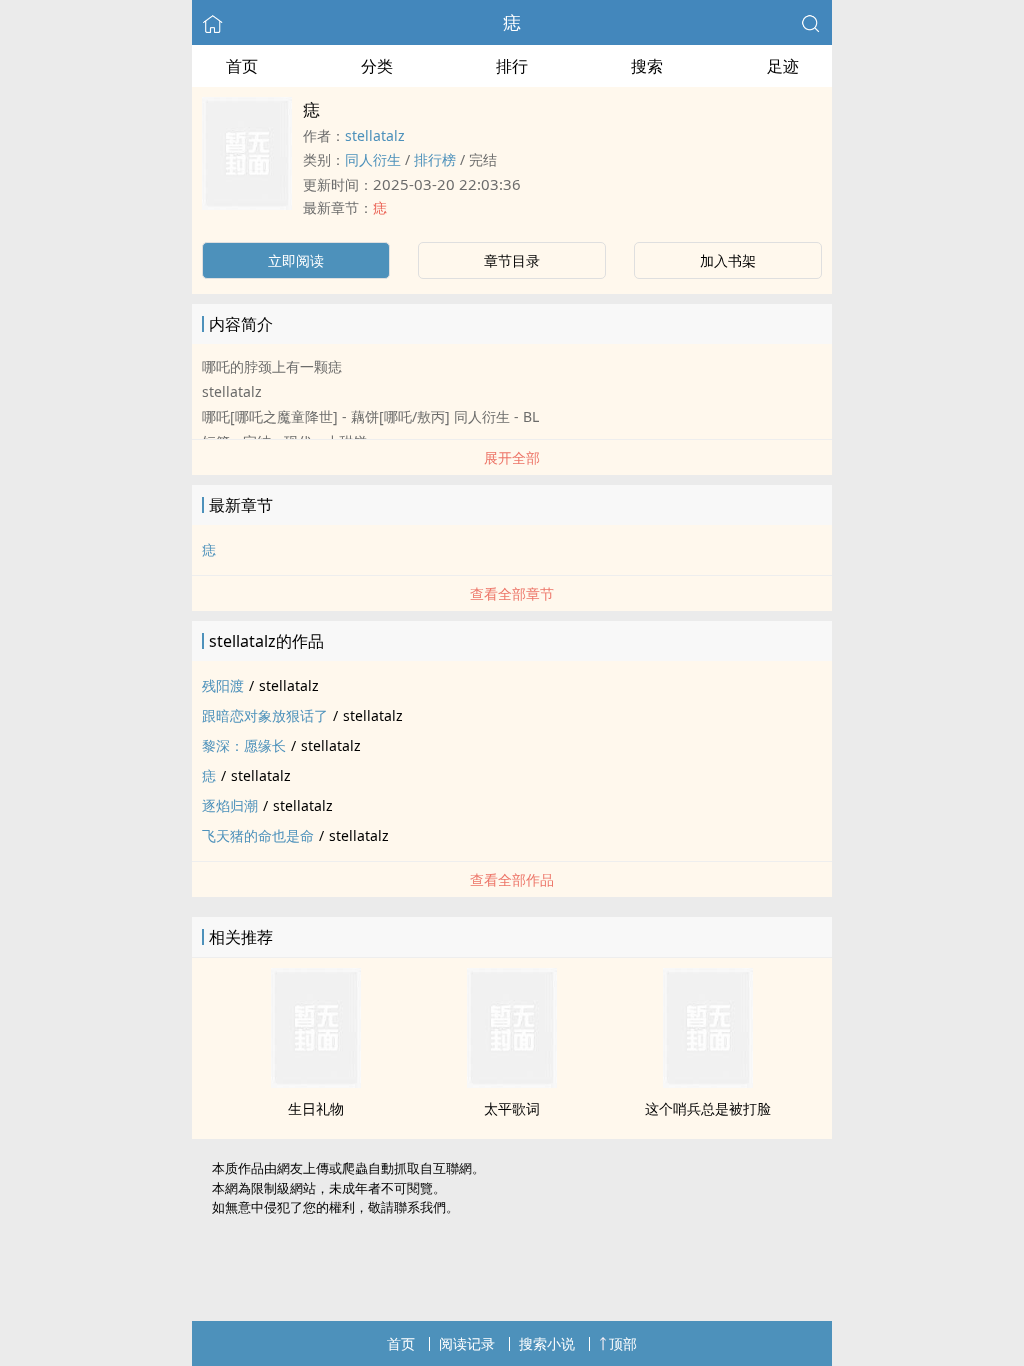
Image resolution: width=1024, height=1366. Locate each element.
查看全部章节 (512, 593)
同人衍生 (373, 159)
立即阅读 (296, 260)
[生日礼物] (316, 1082)
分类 (377, 66)
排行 (512, 66)
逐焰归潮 (230, 805)
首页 (242, 66)
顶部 (623, 1343)
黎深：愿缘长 (244, 745)
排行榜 (435, 159)
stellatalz (375, 135)
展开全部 (512, 457)
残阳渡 (223, 685)
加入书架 (728, 260)
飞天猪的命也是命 (258, 835)
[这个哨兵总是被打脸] (708, 1082)
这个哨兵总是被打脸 (708, 1108)
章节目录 (512, 260)
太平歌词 (512, 1108)
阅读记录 (467, 1343)
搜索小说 (547, 1343)
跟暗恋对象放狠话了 (265, 715)
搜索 (647, 66)
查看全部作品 (512, 879)
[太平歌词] (512, 1082)
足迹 (783, 66)
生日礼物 (316, 1108)
